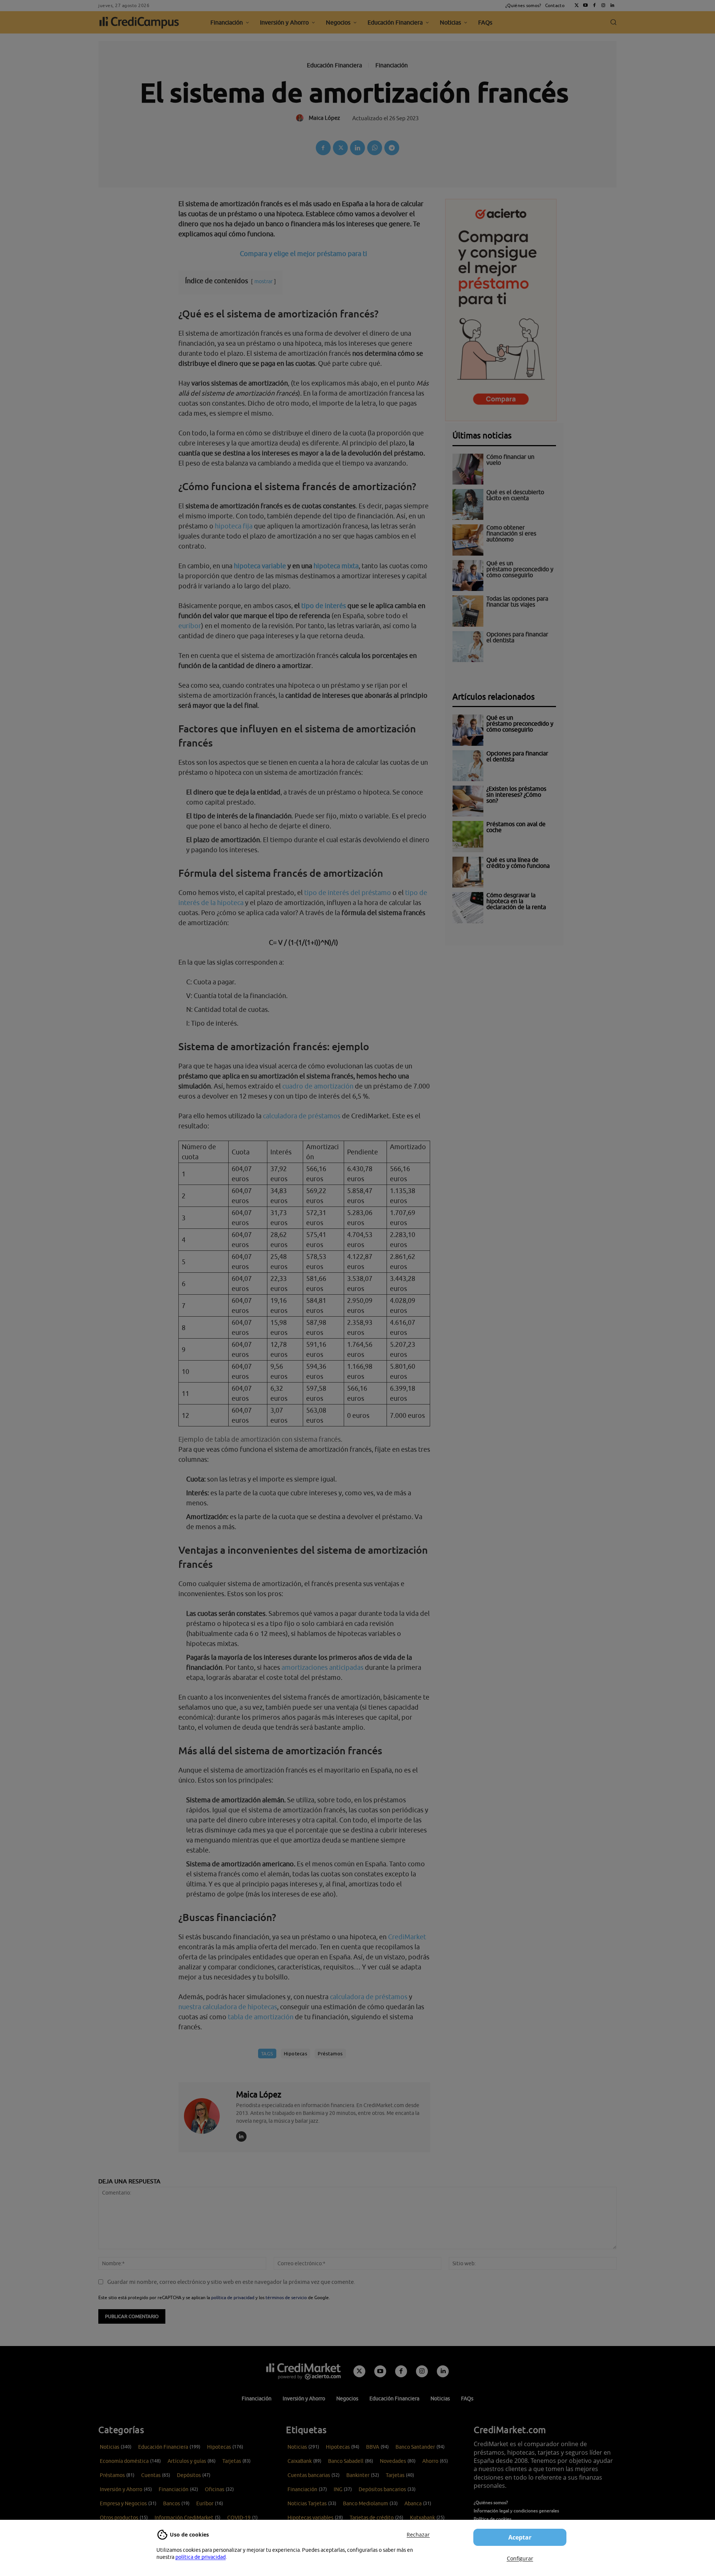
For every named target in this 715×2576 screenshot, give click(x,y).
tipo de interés (324, 606)
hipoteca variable (260, 566)
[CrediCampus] (139, 22)
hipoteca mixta (336, 566)
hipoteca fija (234, 526)
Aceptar (520, 2537)
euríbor (190, 626)
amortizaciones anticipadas (322, 1667)
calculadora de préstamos (302, 1116)
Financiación (392, 65)
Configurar (520, 2558)
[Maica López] (206, 2116)
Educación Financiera (334, 65)
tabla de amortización (261, 2017)
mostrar (263, 281)
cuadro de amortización (318, 1086)
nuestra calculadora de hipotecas (228, 2007)
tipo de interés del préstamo (348, 893)
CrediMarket (407, 1937)
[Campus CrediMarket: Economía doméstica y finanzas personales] (304, 2371)
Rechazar (418, 2535)
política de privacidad (201, 2557)
